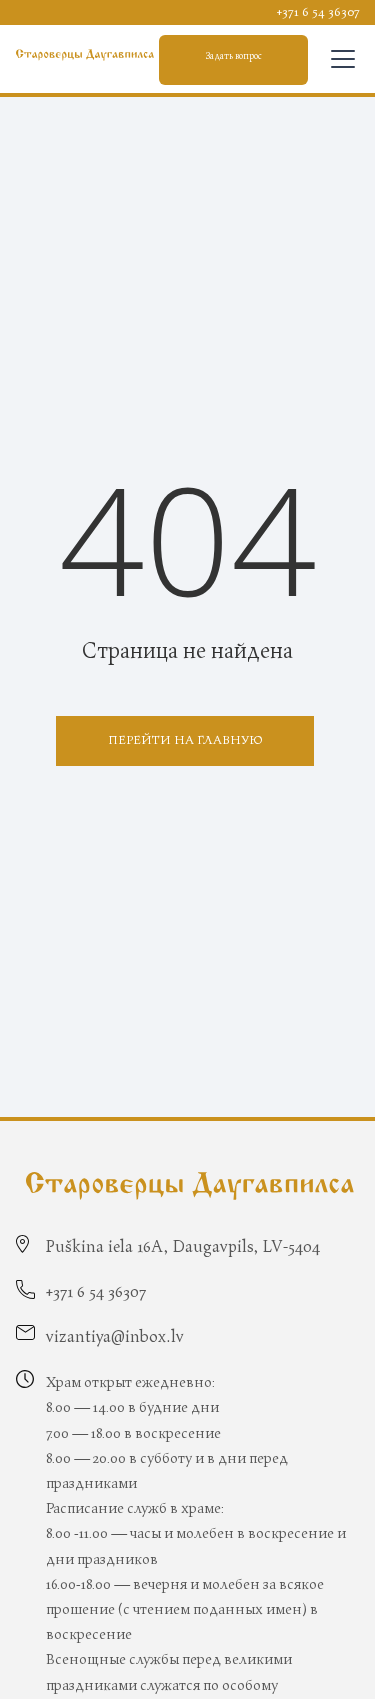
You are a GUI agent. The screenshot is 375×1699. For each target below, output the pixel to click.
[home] (85, 55)
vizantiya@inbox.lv (115, 1337)
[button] (339, 59)
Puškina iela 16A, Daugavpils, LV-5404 (183, 1247)
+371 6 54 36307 (318, 12)
